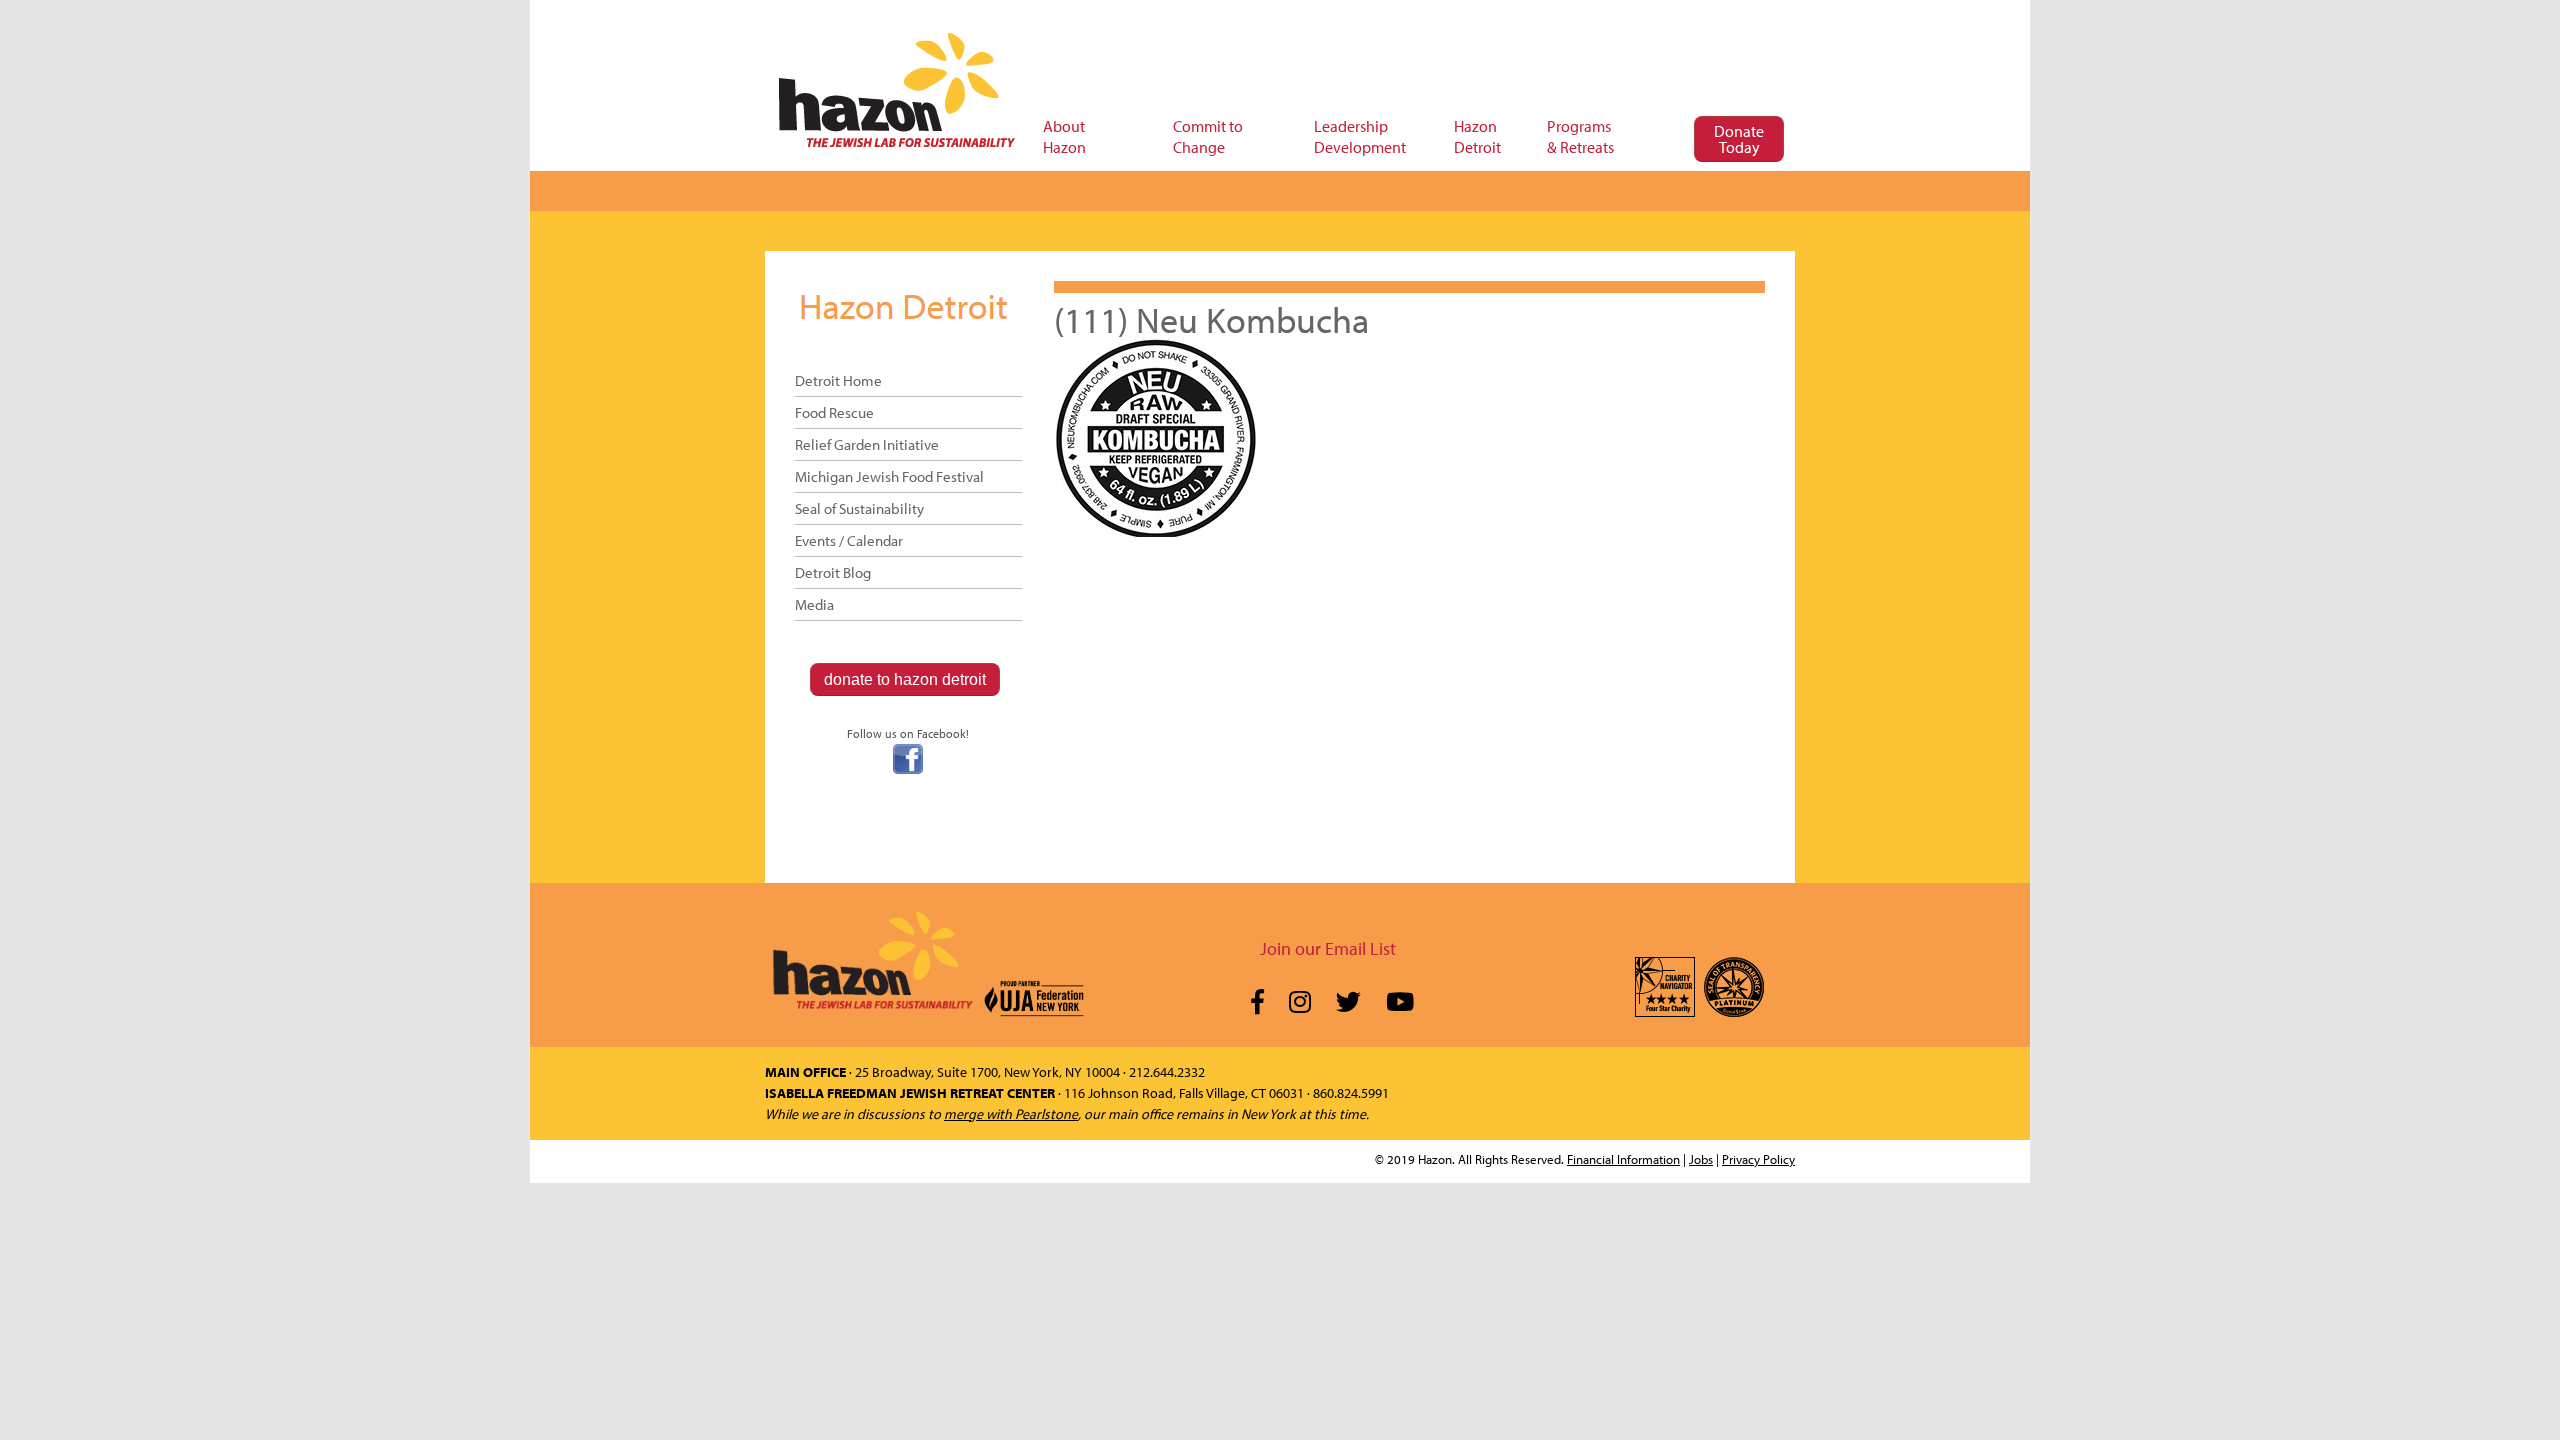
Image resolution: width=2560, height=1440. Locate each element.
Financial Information (1623, 1159)
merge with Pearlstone (1011, 1114)
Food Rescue (834, 412)
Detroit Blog (833, 572)
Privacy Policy (1758, 1159)
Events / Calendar (849, 540)
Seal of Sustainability (859, 508)
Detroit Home (838, 380)
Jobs (1701, 1159)
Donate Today (1739, 139)
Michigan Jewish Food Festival (889, 476)
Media (814, 604)
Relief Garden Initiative (867, 444)
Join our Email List (1328, 948)
